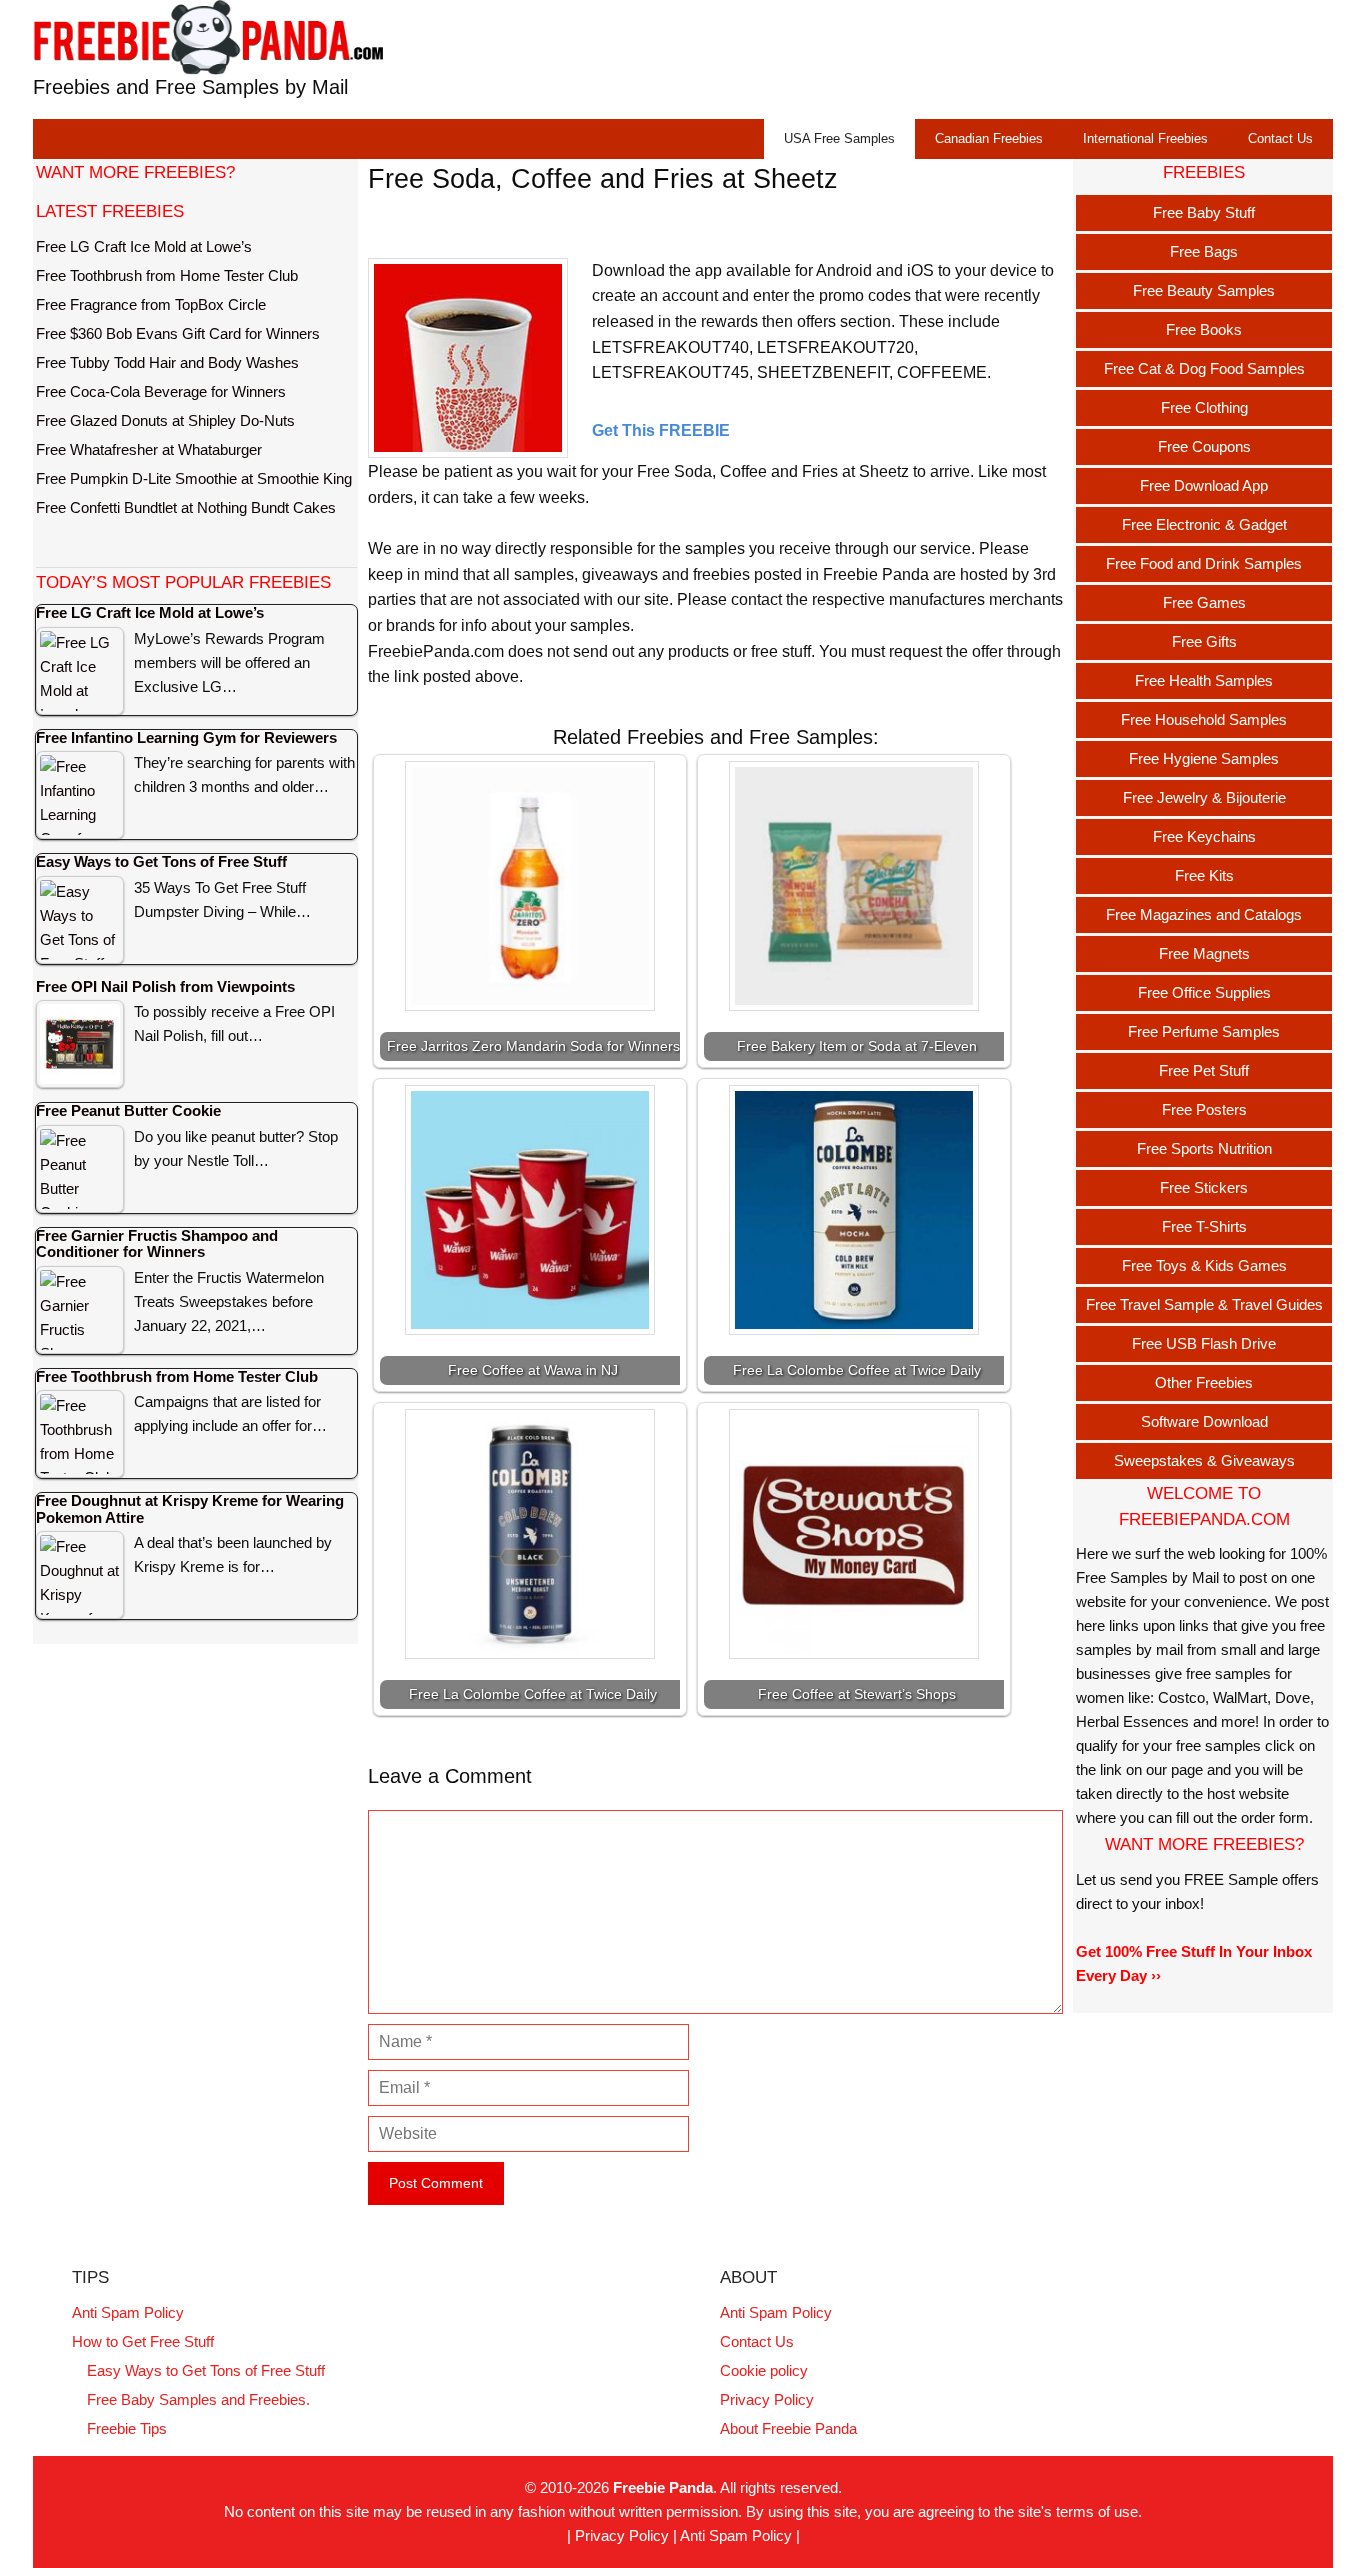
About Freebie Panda (788, 2428)
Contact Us (1280, 138)
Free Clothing (1204, 407)
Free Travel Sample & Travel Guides (1204, 1304)
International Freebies (1145, 138)
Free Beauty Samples (1204, 290)
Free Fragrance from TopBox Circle (151, 304)
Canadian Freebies (989, 138)
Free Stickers (1204, 1187)
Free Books (1204, 329)
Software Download (1204, 1421)
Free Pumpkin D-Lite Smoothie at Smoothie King (194, 478)
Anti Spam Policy (128, 2312)
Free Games (1204, 602)
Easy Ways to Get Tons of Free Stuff (206, 2370)
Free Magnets (1204, 953)
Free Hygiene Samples (1204, 758)
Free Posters (1204, 1109)
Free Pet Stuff (1204, 1070)
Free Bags (1204, 251)
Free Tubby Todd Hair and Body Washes (167, 362)
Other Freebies (1204, 1382)
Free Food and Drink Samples (1204, 563)
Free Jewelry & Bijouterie (1204, 797)
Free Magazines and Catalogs (1204, 914)
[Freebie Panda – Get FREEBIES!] (208, 36)
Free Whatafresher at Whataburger (149, 449)
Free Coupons (1204, 446)
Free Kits (1204, 875)
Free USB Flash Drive (1204, 1343)
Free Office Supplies (1204, 992)
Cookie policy (764, 2370)
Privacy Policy (767, 2399)
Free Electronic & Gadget (1204, 524)
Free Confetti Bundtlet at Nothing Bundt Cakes (186, 507)
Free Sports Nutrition (1204, 1148)
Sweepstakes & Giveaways (1204, 1460)
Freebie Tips (127, 2428)
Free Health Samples (1204, 680)
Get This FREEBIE (661, 430)
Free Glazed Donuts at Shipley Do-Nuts (165, 420)
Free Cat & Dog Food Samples (1204, 368)
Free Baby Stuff (1204, 212)
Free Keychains (1204, 836)
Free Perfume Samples (1204, 1031)
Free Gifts (1204, 641)
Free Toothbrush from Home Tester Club (167, 275)
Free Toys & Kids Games (1204, 1265)
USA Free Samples (839, 138)
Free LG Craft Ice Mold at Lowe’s (144, 246)
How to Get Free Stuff (143, 2341)
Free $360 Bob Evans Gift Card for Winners (178, 333)
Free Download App (1204, 485)
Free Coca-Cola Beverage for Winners (161, 391)
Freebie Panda (663, 2487)
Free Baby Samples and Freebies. (198, 2399)
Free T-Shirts (1204, 1226)
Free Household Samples (1204, 719)
